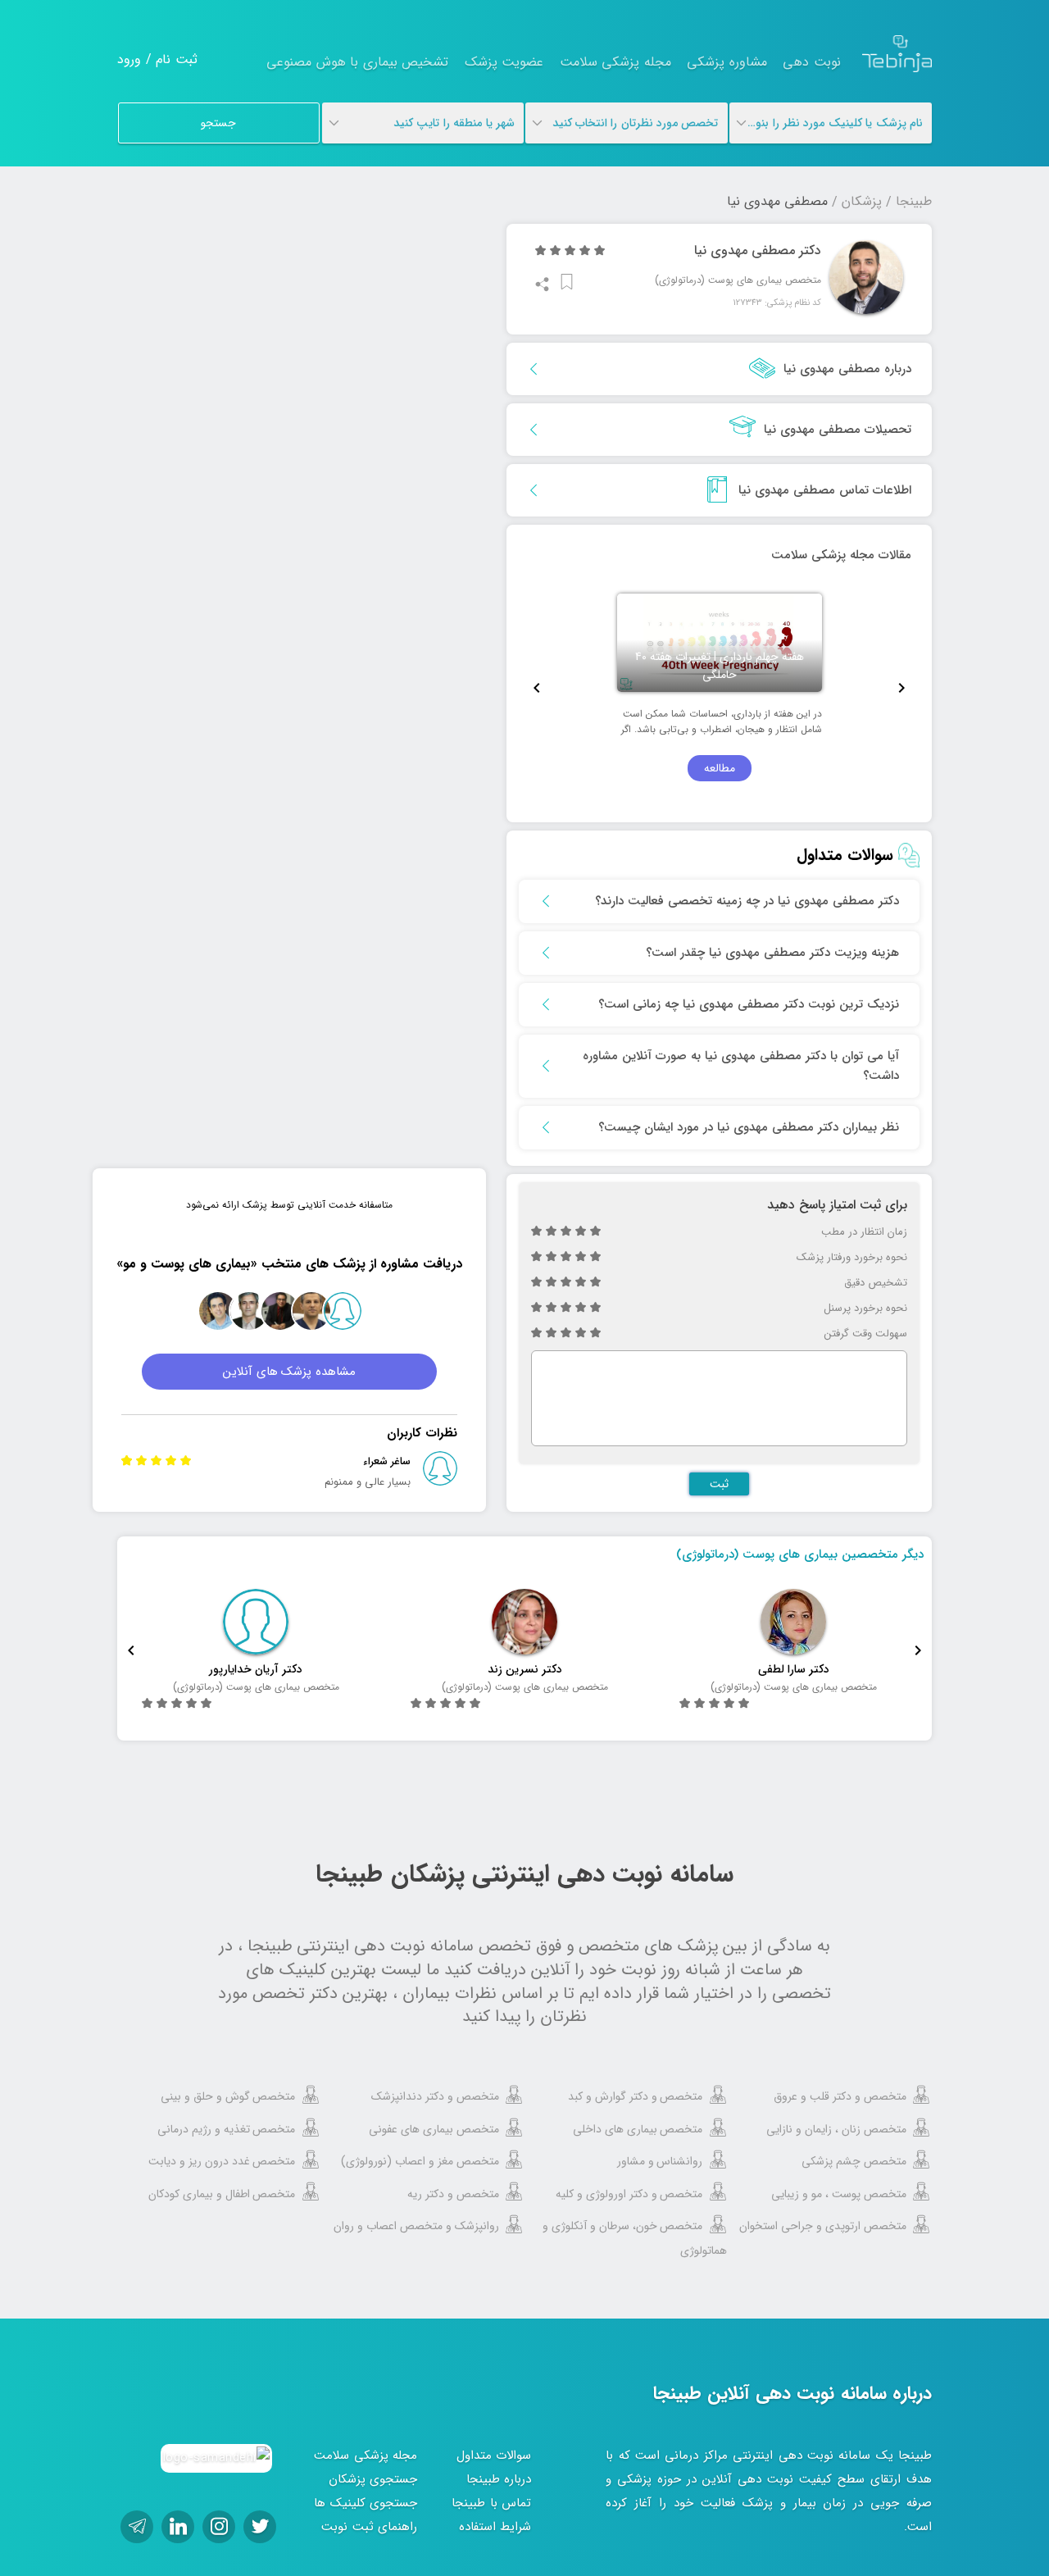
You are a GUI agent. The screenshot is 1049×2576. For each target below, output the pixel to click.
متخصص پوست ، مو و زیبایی (839, 2194)
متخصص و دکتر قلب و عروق (840, 2096)
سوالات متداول (494, 2455)
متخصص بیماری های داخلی (638, 2129)
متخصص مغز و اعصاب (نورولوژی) (420, 2161)
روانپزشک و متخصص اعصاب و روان (416, 2226)
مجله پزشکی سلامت (615, 62)
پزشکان (862, 201)
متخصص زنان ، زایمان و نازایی (836, 2129)
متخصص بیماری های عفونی (434, 2129)
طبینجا (914, 201)
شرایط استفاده (495, 2527)
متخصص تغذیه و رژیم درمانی (227, 2129)
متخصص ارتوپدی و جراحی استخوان (823, 2226)
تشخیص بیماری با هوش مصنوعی (357, 62)
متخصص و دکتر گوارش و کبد (636, 2096)
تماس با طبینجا (491, 2503)
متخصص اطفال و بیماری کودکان (222, 2194)
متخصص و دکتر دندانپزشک (435, 2096)
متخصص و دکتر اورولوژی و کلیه (629, 2194)
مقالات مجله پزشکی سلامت (841, 555)
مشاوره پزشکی (727, 62)
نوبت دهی (812, 62)
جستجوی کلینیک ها (366, 2503)
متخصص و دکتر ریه (453, 2194)
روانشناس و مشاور (660, 2161)
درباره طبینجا (499, 2479)
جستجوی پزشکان (373, 2479)
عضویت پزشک (504, 62)
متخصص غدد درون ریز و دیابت (222, 2161)
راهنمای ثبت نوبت (369, 2527)
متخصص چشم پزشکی (854, 2161)
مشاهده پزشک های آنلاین (290, 1372)
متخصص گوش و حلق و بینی (228, 2096)
